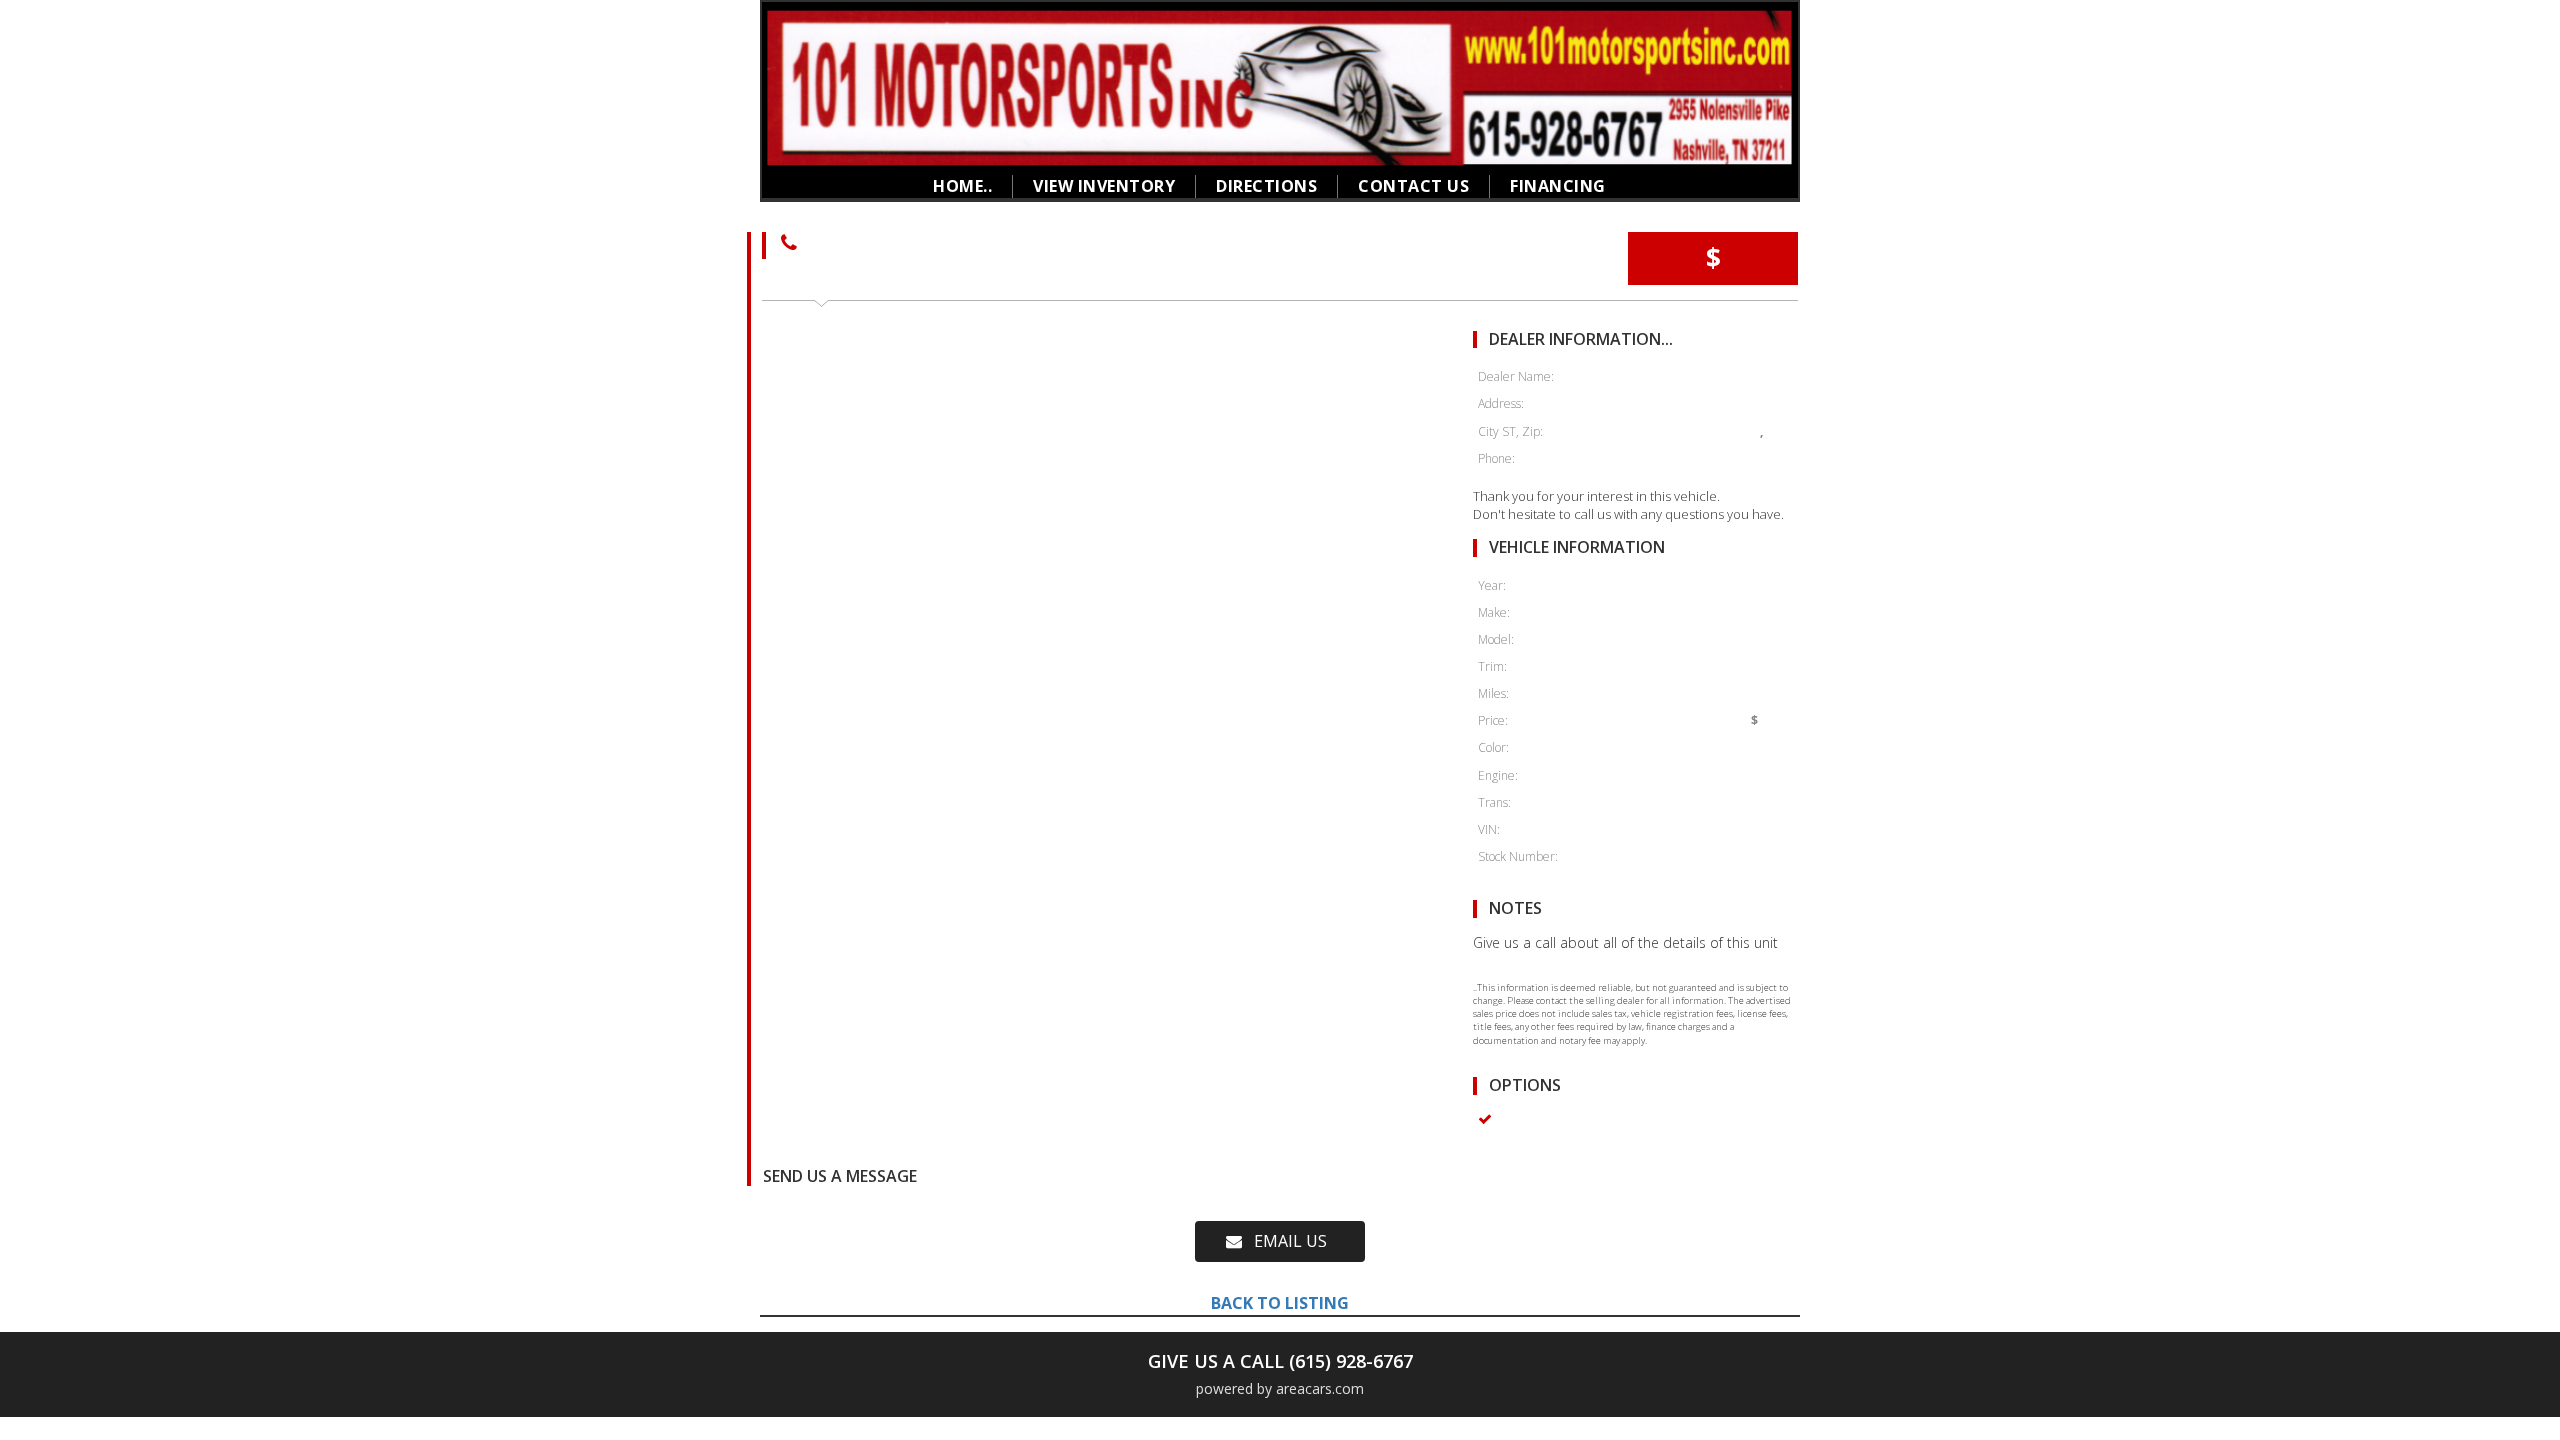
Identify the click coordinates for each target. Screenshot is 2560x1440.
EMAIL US (1284, 1241)
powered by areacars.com (1280, 1388)
